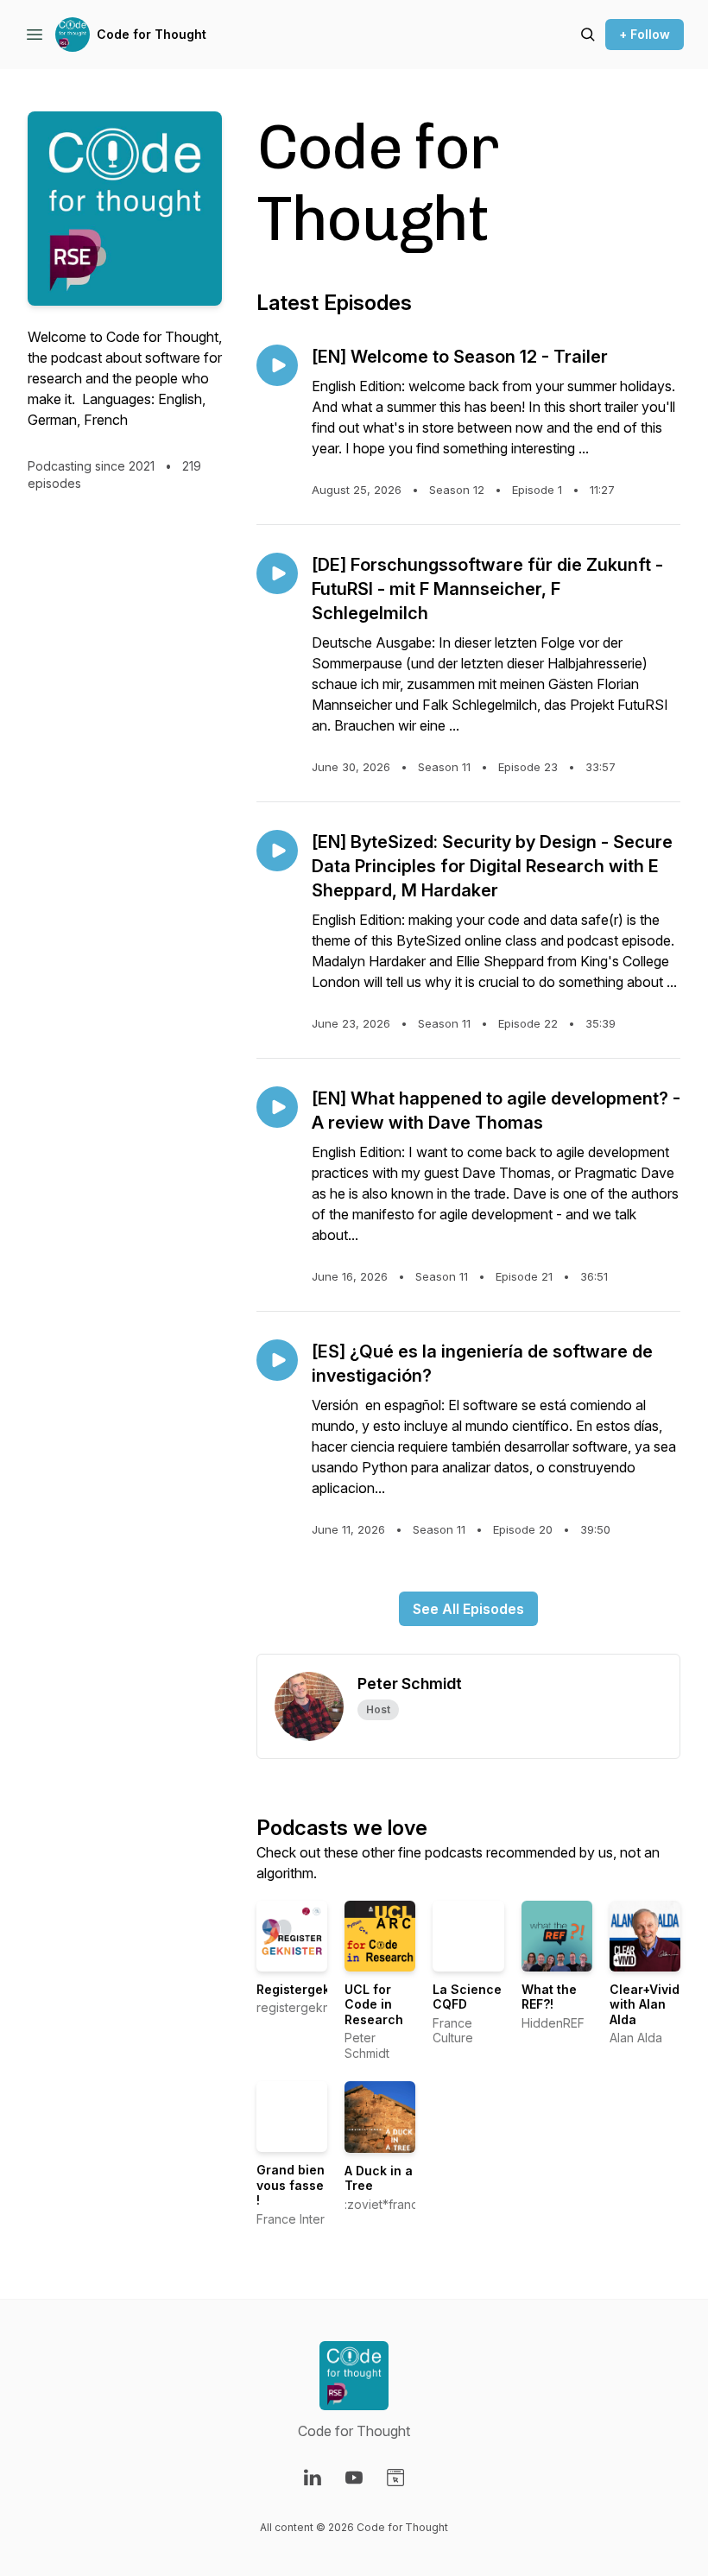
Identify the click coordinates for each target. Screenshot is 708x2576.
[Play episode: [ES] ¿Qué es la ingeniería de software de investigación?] (277, 1360)
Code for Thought (152, 34)
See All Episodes (468, 1609)
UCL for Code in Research (374, 2004)
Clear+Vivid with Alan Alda (645, 2004)
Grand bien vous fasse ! (291, 2185)
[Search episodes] (588, 35)
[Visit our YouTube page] (354, 2478)
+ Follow (645, 34)
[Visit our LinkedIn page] (313, 2478)
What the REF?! (549, 1997)
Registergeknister (311, 1989)
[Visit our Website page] (395, 2478)
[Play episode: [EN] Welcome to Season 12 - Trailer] (277, 365)
